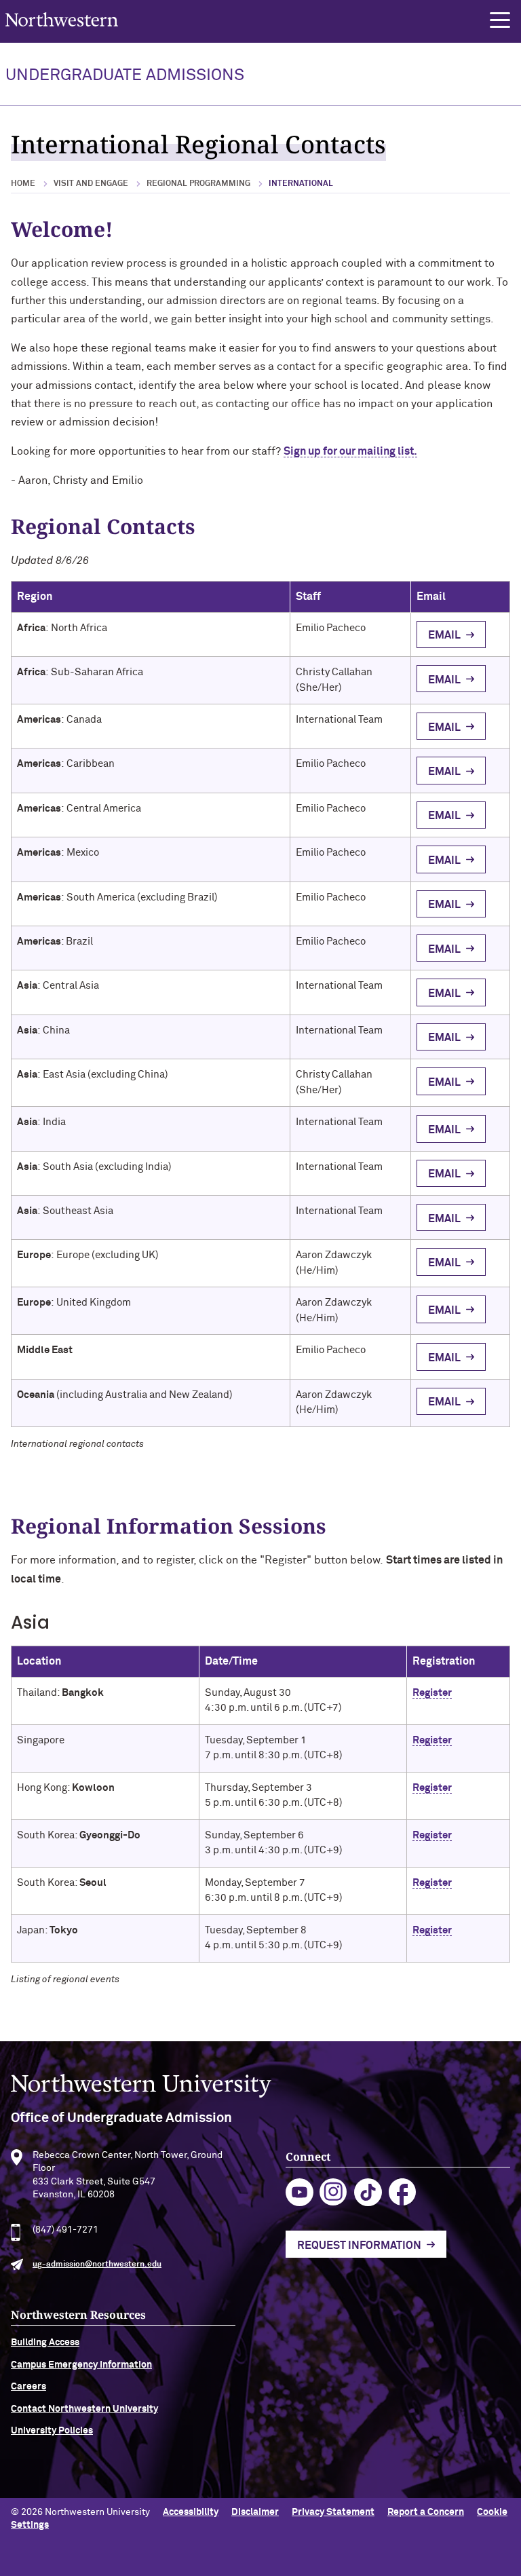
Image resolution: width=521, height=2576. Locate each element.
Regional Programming (198, 184)
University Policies (52, 2431)
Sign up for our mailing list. (350, 451)
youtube (300, 2192)
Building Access (45, 2343)
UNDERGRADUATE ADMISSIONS (125, 75)
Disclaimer (255, 2512)
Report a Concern (426, 2512)
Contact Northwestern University (84, 2409)
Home (23, 184)
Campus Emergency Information (81, 2365)
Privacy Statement (333, 2512)
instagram (333, 2192)
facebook (403, 2192)
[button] (500, 20)
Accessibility (191, 2512)
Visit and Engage (91, 184)
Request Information (359, 2246)
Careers (28, 2387)
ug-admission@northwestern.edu (97, 2265)
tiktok (368, 2192)
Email (444, 635)
